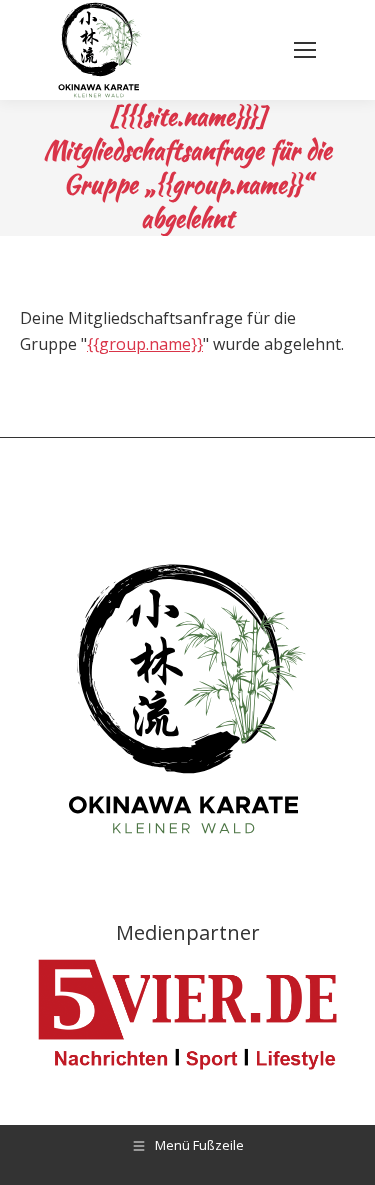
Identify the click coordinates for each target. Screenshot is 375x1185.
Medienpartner (188, 932)
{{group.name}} (145, 344)
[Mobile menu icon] (305, 50)
